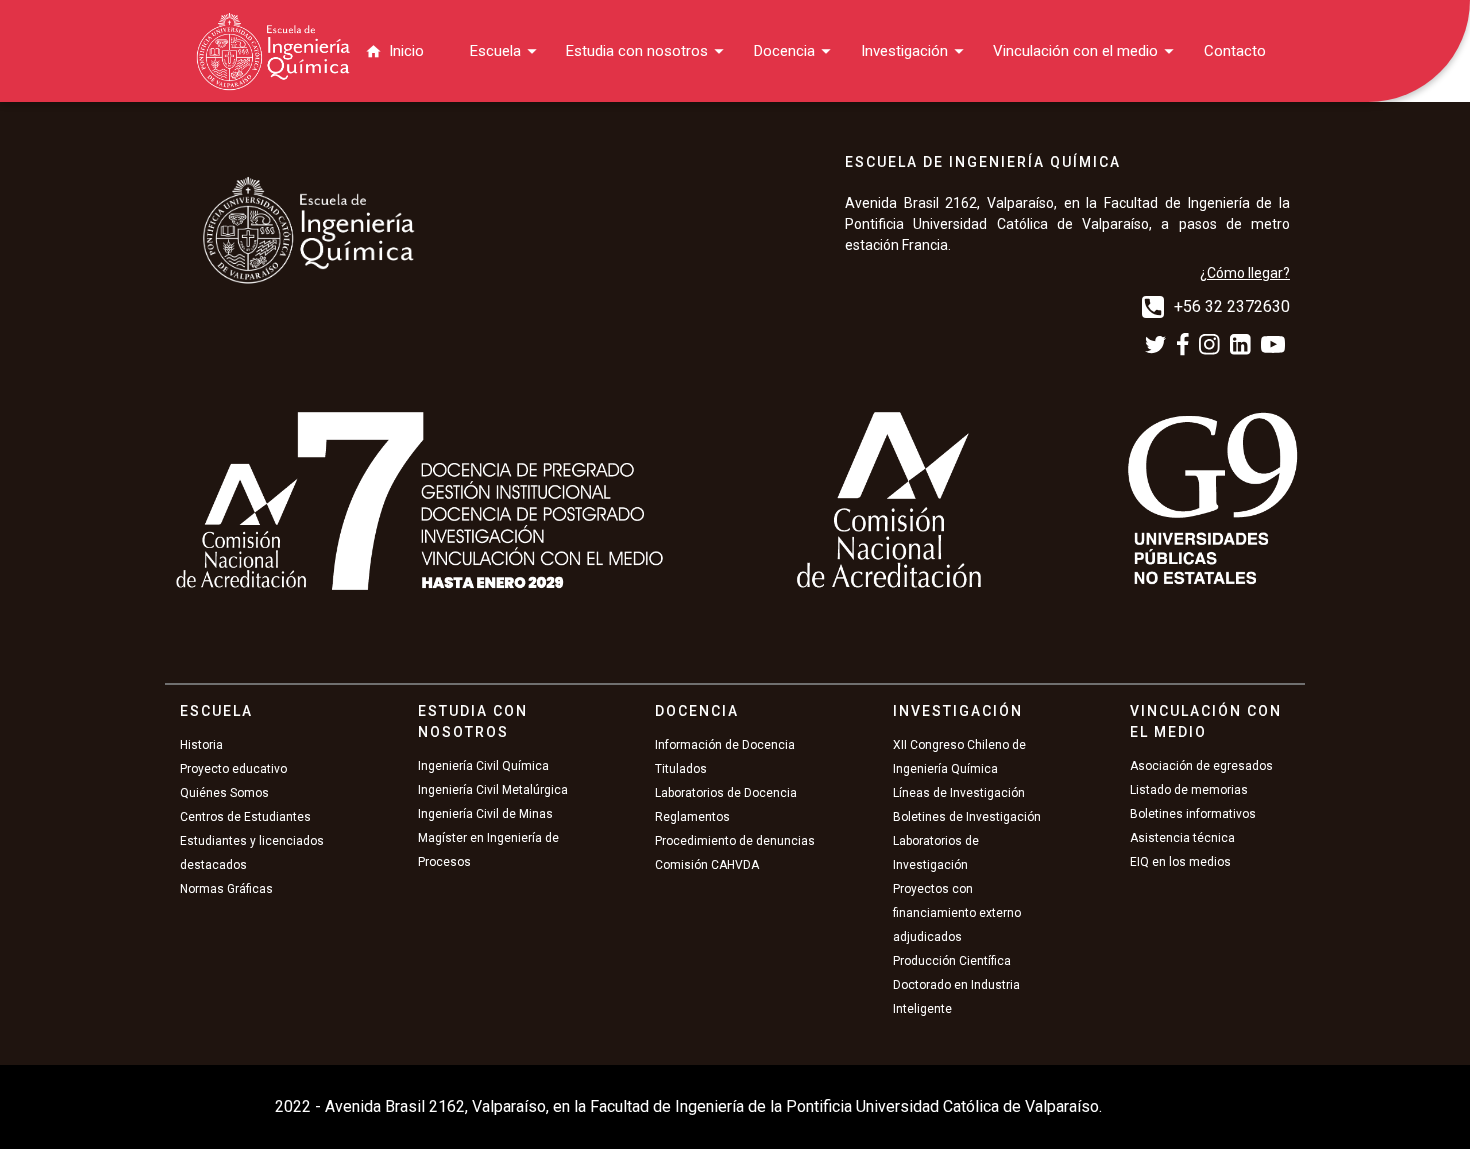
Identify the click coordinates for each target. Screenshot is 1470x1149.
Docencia (784, 51)
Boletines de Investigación (967, 817)
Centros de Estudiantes (245, 817)
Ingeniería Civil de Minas (485, 814)
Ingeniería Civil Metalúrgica (493, 790)
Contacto (1235, 51)
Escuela (495, 51)
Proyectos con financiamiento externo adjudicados (957, 913)
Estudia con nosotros (637, 51)
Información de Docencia (725, 745)
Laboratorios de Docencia (726, 793)
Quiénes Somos (224, 793)
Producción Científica (952, 961)
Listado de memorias (1189, 790)
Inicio (406, 51)
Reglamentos (692, 817)
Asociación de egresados (1201, 766)
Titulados (681, 769)
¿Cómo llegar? (1245, 273)
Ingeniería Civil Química (483, 766)
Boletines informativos (1193, 814)
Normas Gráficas (226, 889)
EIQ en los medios (1180, 862)
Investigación (904, 51)
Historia (201, 745)
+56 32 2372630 (1232, 306)
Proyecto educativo (233, 769)
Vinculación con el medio (1075, 51)
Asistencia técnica (1182, 838)
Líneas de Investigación (959, 793)
